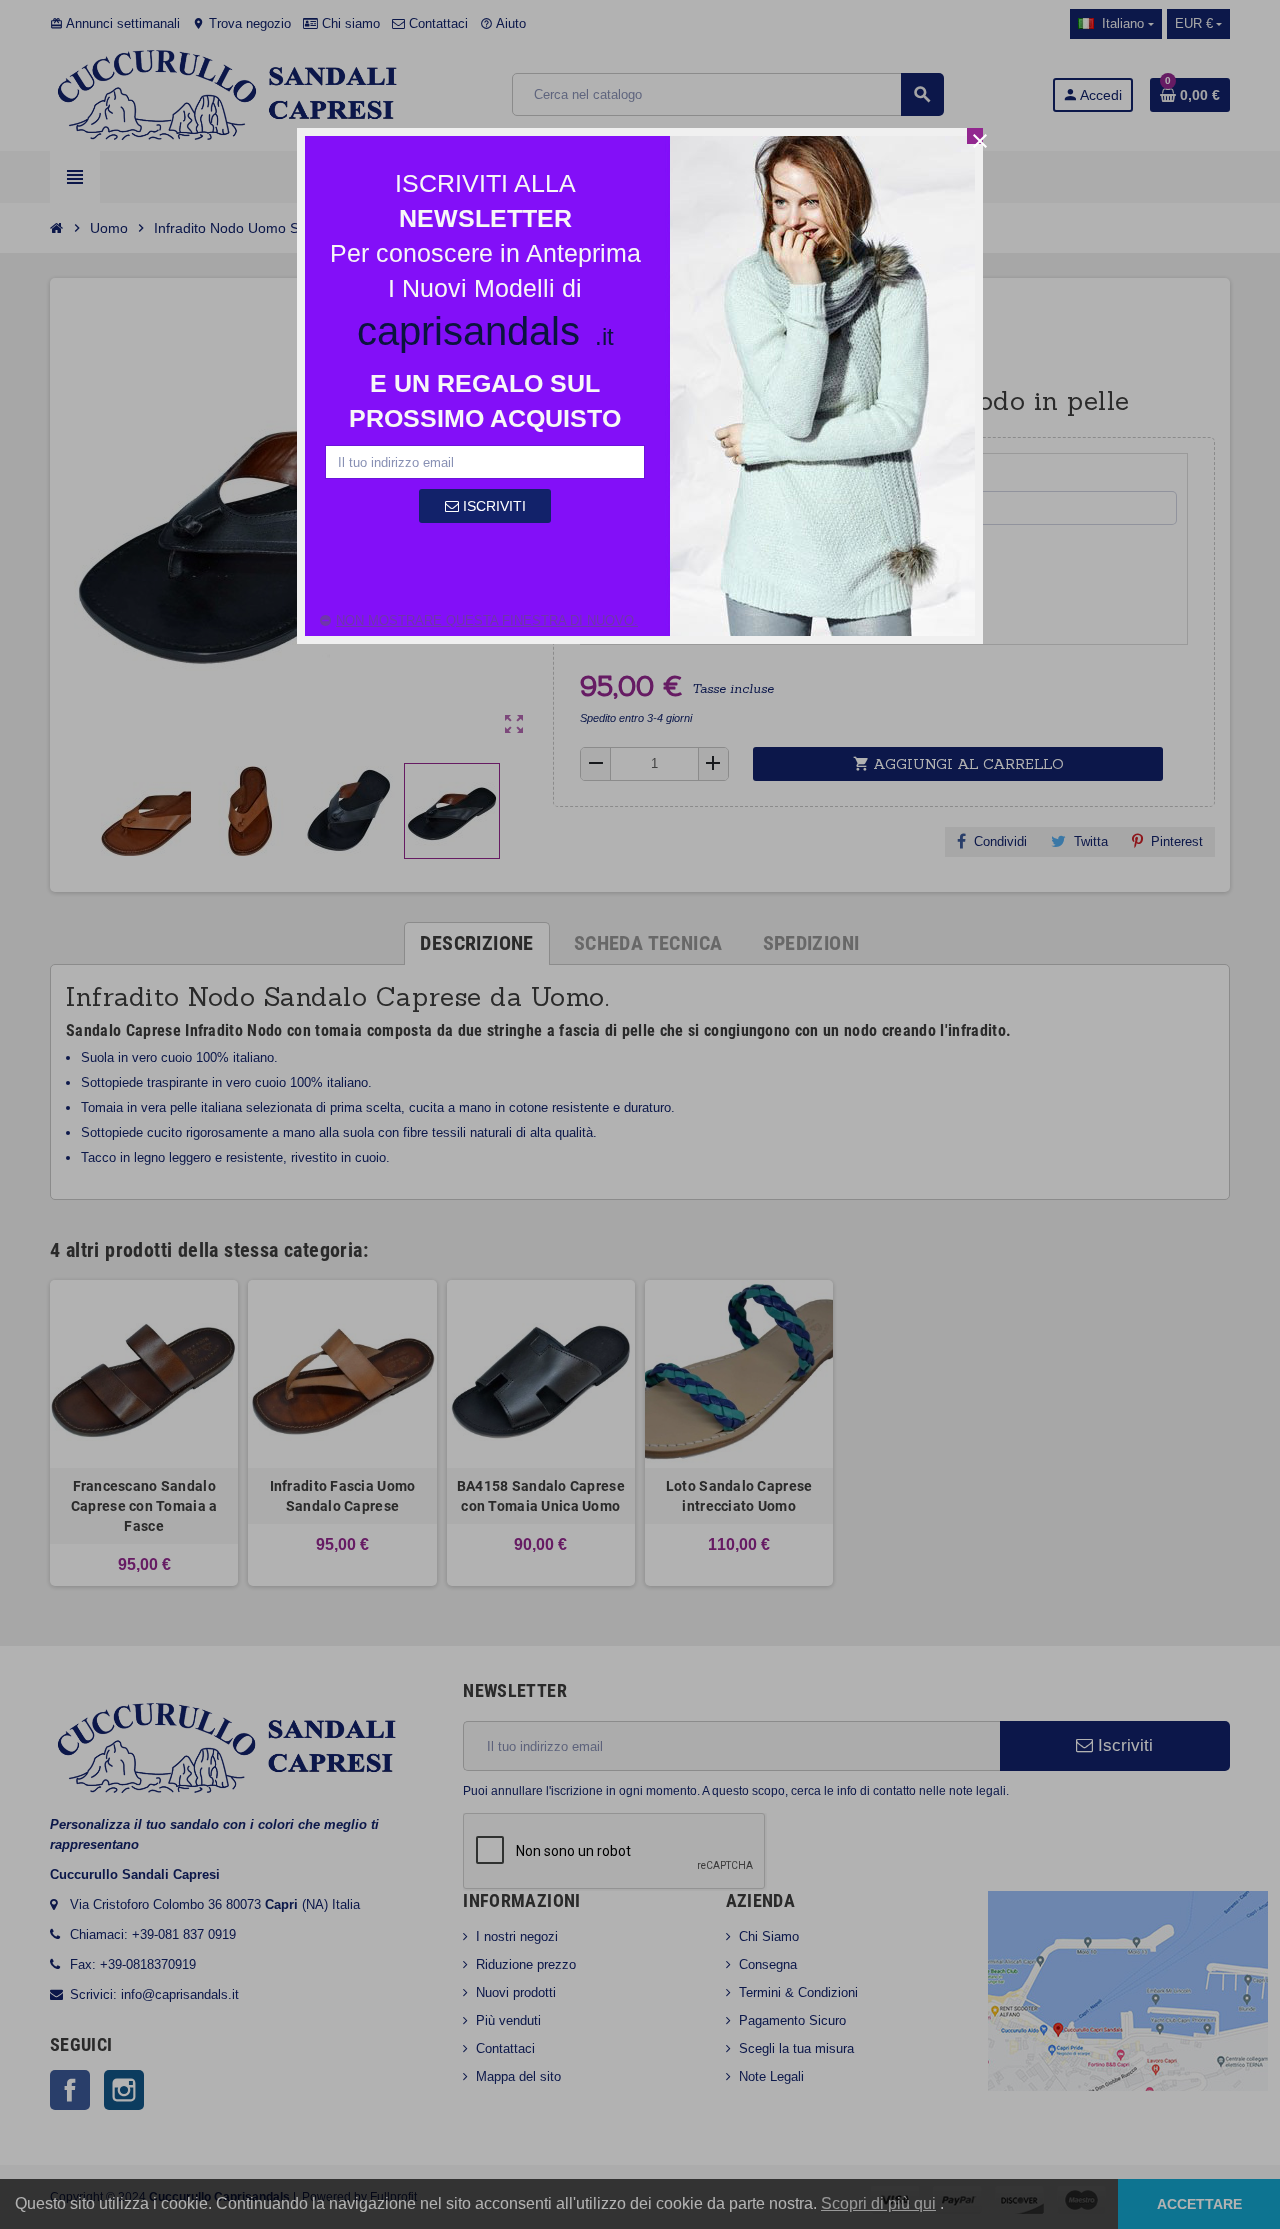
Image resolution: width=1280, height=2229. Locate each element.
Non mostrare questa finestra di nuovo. (487, 620)
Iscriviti (492, 506)
